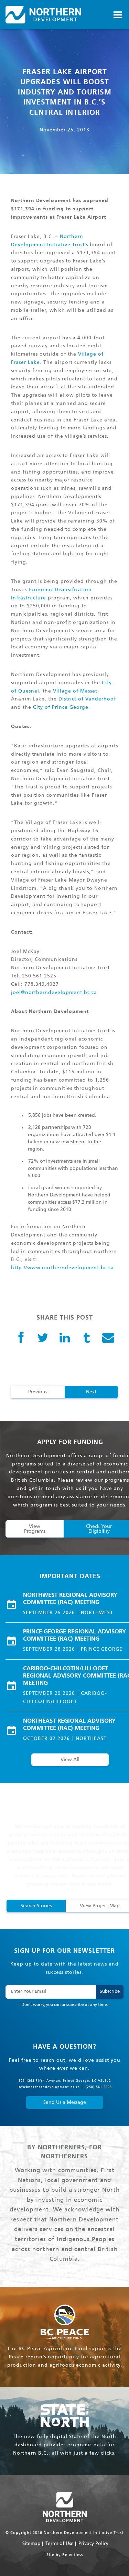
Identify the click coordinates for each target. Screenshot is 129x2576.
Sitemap (31, 2544)
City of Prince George (61, 707)
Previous (38, 1392)
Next (91, 1392)
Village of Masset (75, 691)
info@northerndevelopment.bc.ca (49, 2087)
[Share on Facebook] (21, 1338)
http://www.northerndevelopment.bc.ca (62, 1268)
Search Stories (36, 1906)
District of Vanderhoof (87, 699)
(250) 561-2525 (99, 2087)
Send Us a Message (65, 2102)
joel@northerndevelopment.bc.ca (54, 993)
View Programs (35, 1529)
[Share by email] (108, 1338)
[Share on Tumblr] (87, 1338)
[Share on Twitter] (43, 1338)
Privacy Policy (93, 2544)
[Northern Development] (43, 15)
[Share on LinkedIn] (65, 1338)
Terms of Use (60, 2544)
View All (70, 1760)
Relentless (73, 2555)
